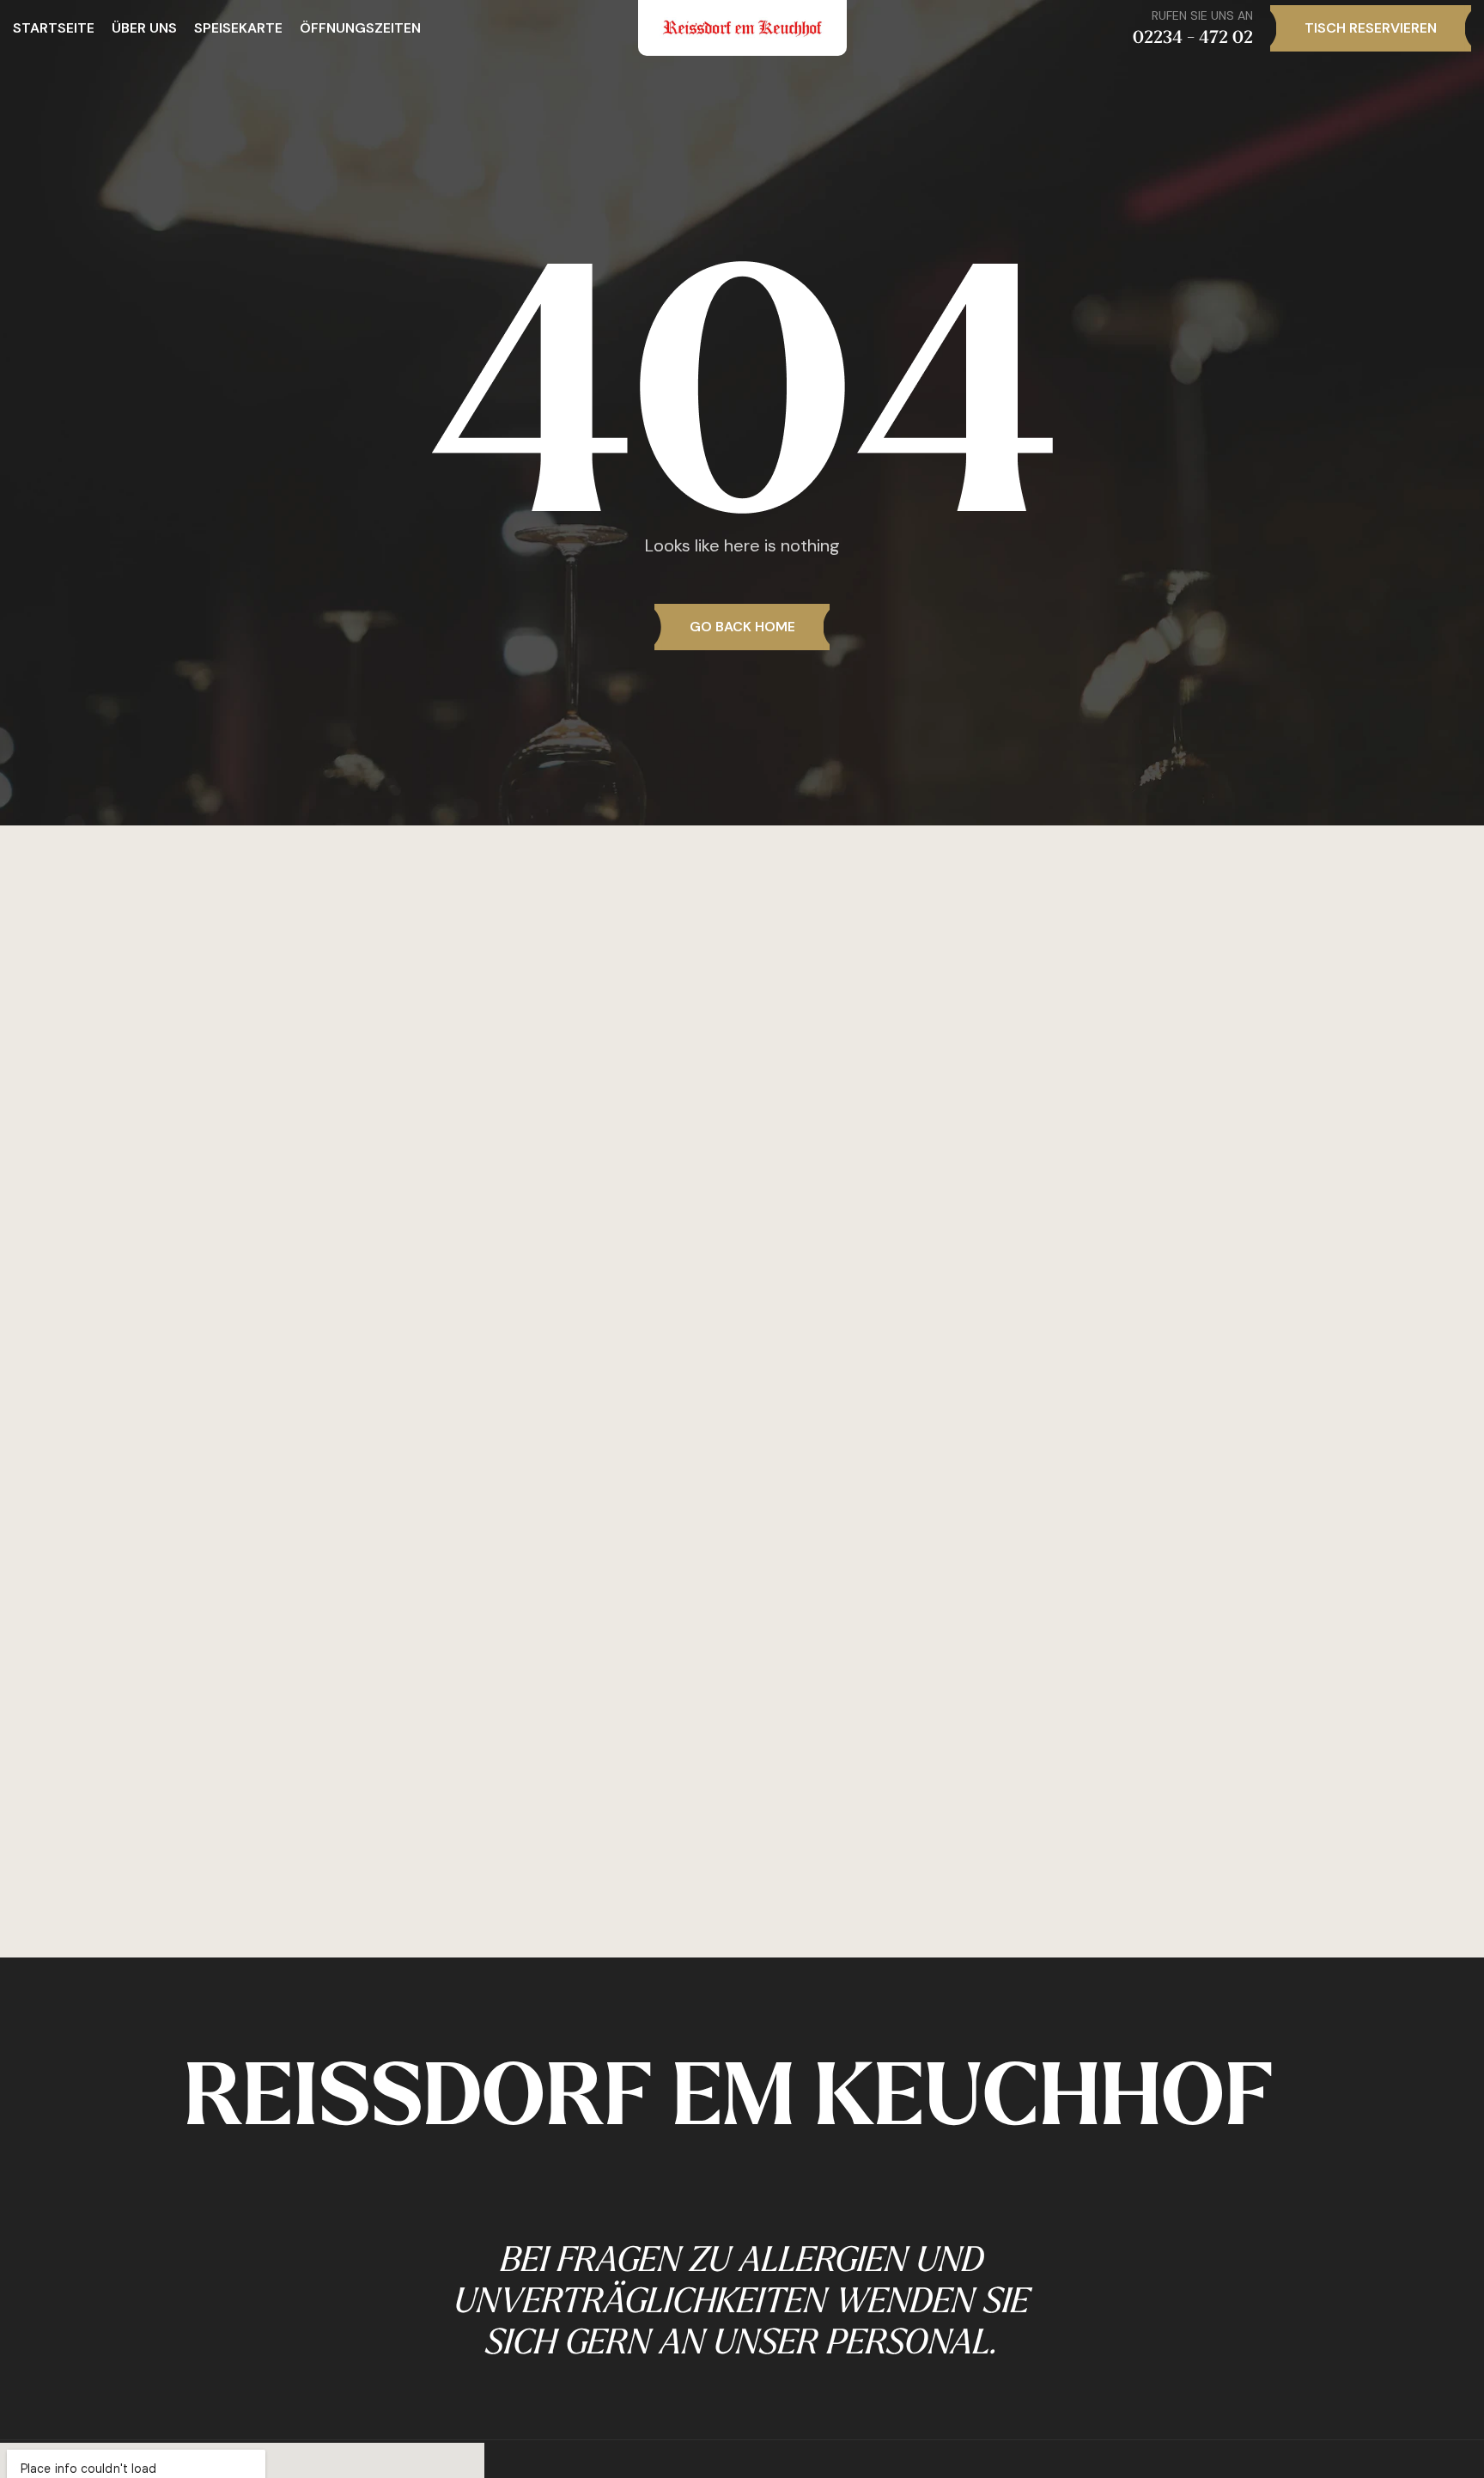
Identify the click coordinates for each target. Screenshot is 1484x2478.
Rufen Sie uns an (1202, 15)
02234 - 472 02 (1193, 37)
